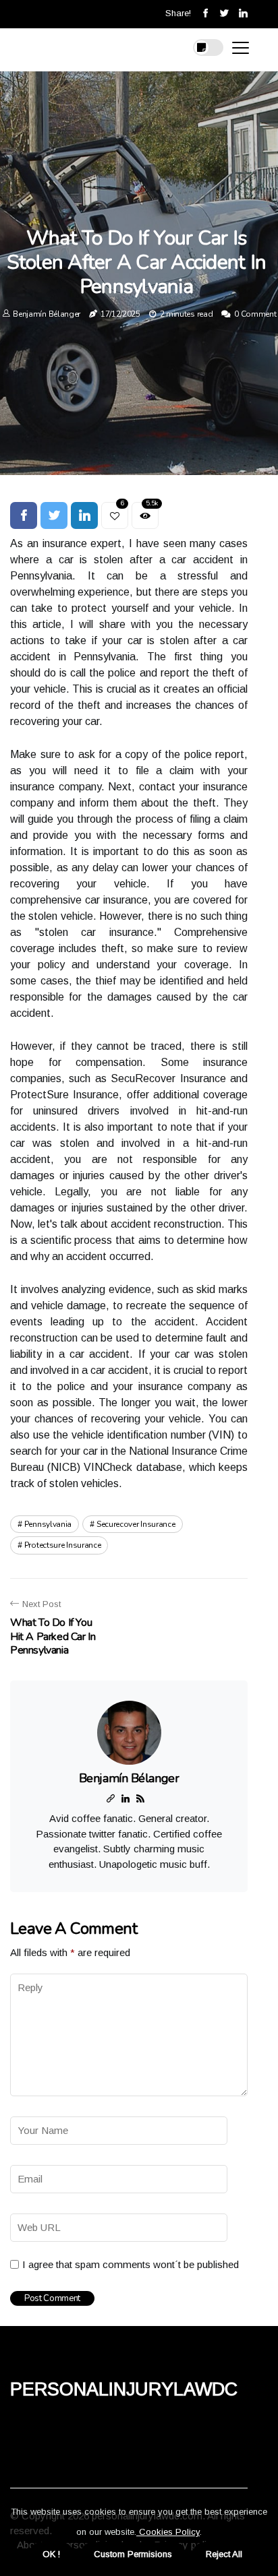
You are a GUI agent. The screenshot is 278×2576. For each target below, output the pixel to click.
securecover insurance (136, 1524)
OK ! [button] (51, 2554)
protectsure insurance (63, 1545)
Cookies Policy (168, 2532)
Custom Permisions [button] (133, 2554)
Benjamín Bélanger (47, 314)
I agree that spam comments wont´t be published (131, 2264)
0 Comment (255, 314)
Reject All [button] (224, 2554)
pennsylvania (48, 1524)
